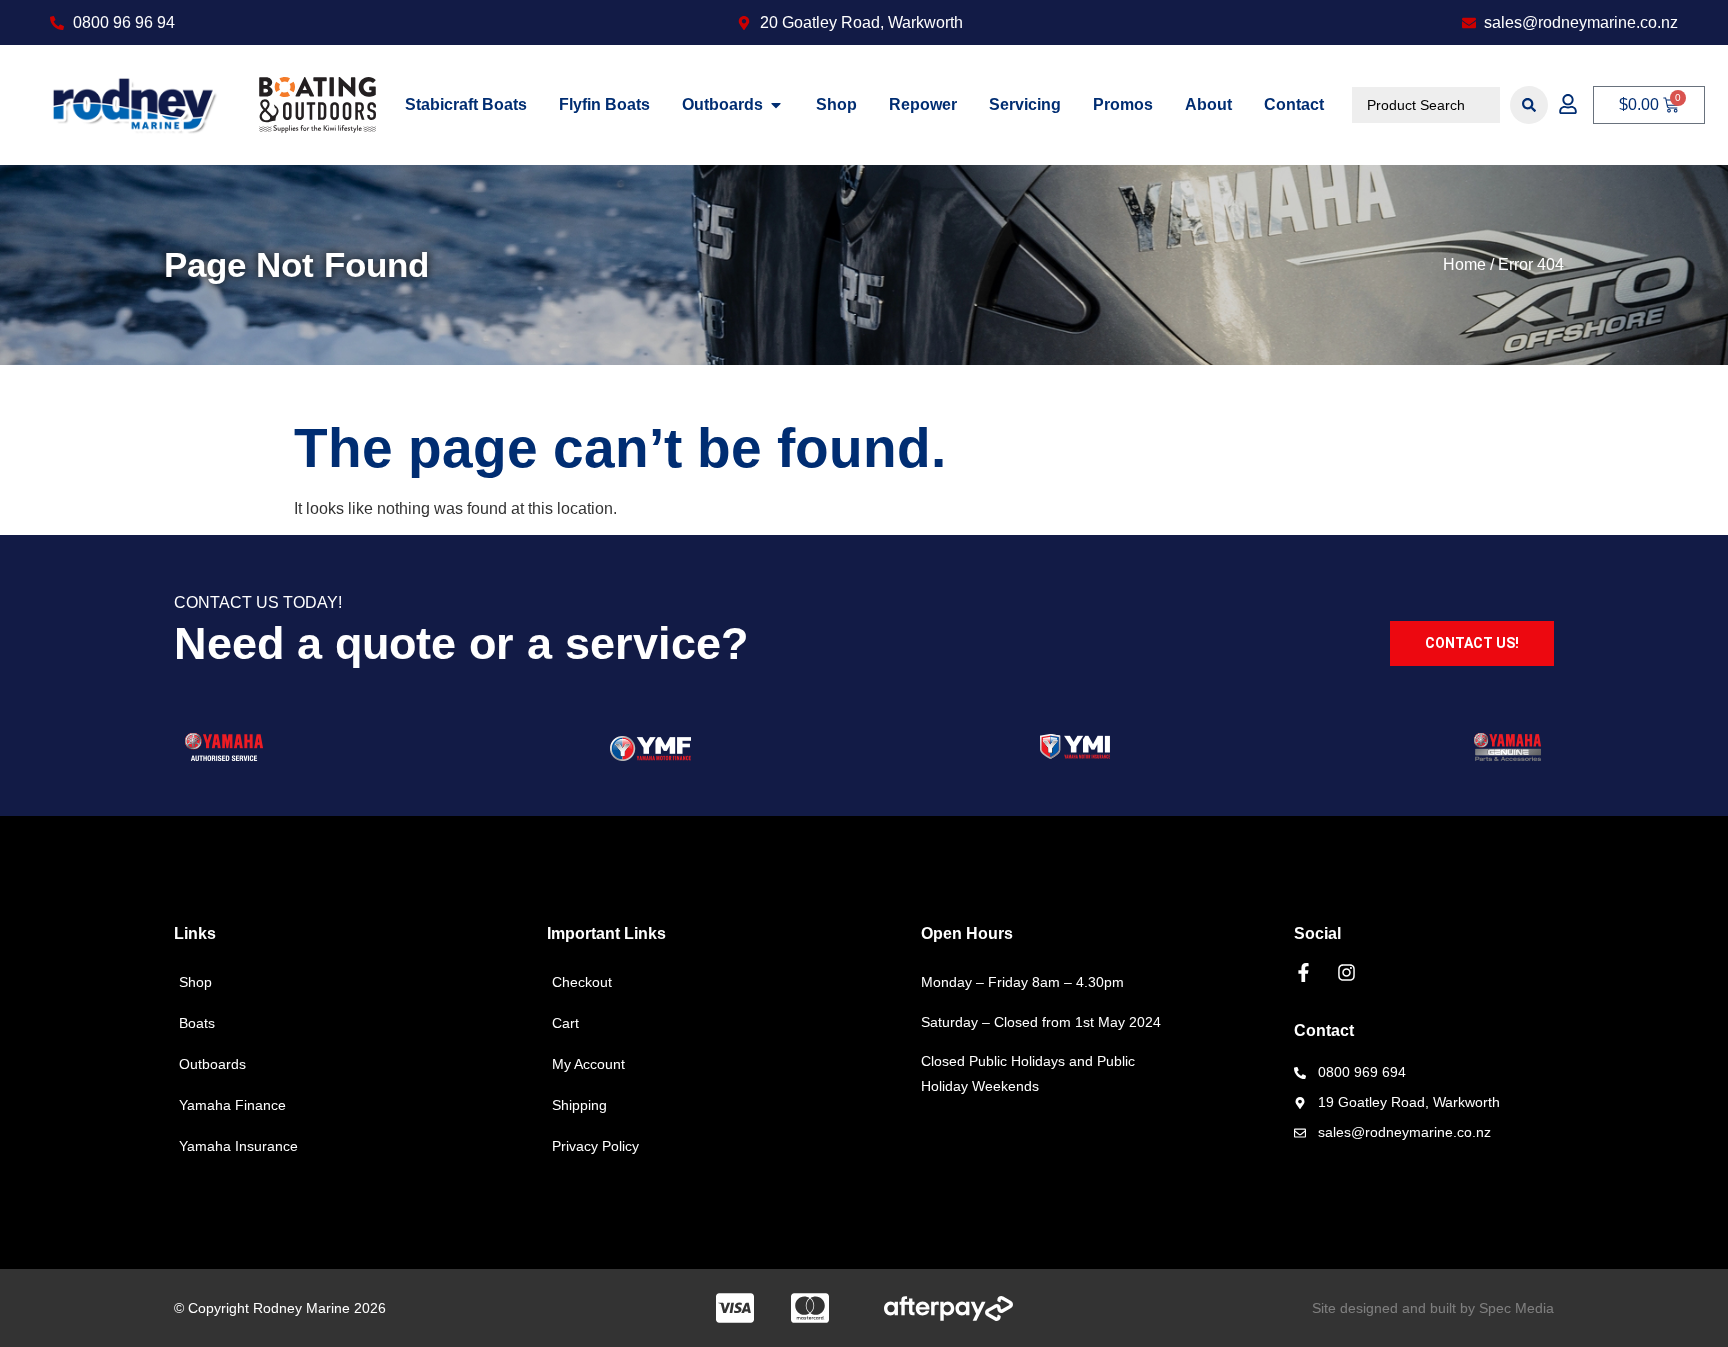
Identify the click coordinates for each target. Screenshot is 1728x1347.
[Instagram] (1346, 972)
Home (1464, 264)
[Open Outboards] (776, 105)
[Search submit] (1529, 105)
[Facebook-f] (1303, 972)
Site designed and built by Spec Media (1433, 1308)
